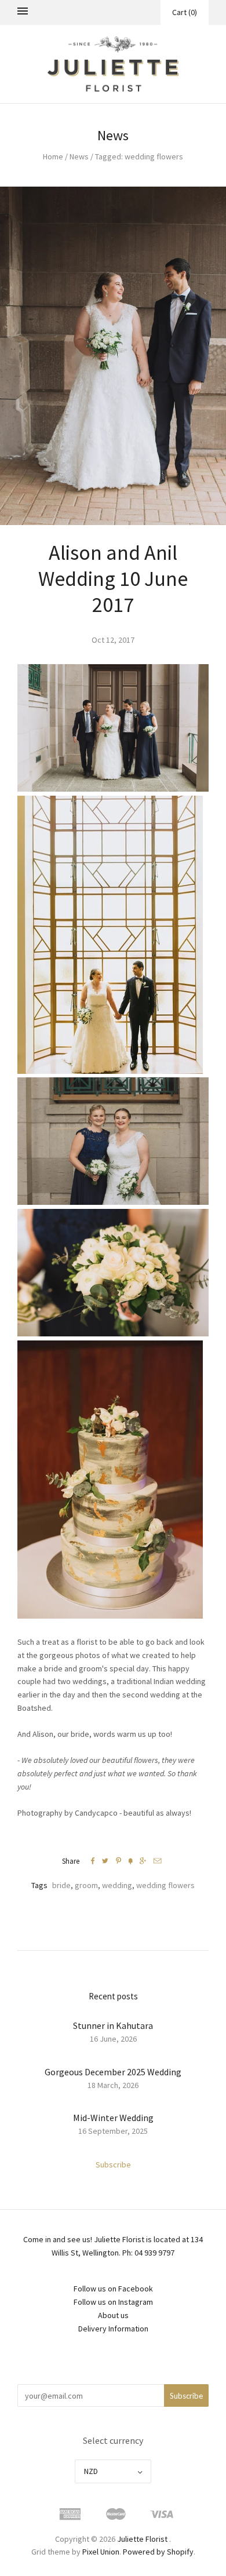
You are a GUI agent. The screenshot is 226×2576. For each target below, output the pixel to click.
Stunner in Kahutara (113, 2025)
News (79, 156)
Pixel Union (101, 2552)
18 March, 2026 (113, 2085)
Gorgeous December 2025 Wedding (113, 2072)
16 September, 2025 (113, 2131)
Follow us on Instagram (113, 2302)
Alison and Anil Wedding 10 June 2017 (113, 579)
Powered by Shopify (158, 2552)
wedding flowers (165, 1885)
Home (53, 156)
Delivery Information (113, 2329)
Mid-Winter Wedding (113, 2118)
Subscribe (113, 2165)
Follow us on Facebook (113, 2289)
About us (113, 2315)
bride (61, 1885)
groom (86, 1885)
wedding (117, 1885)
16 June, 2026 (113, 2039)
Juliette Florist (142, 2539)
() (185, 12)
